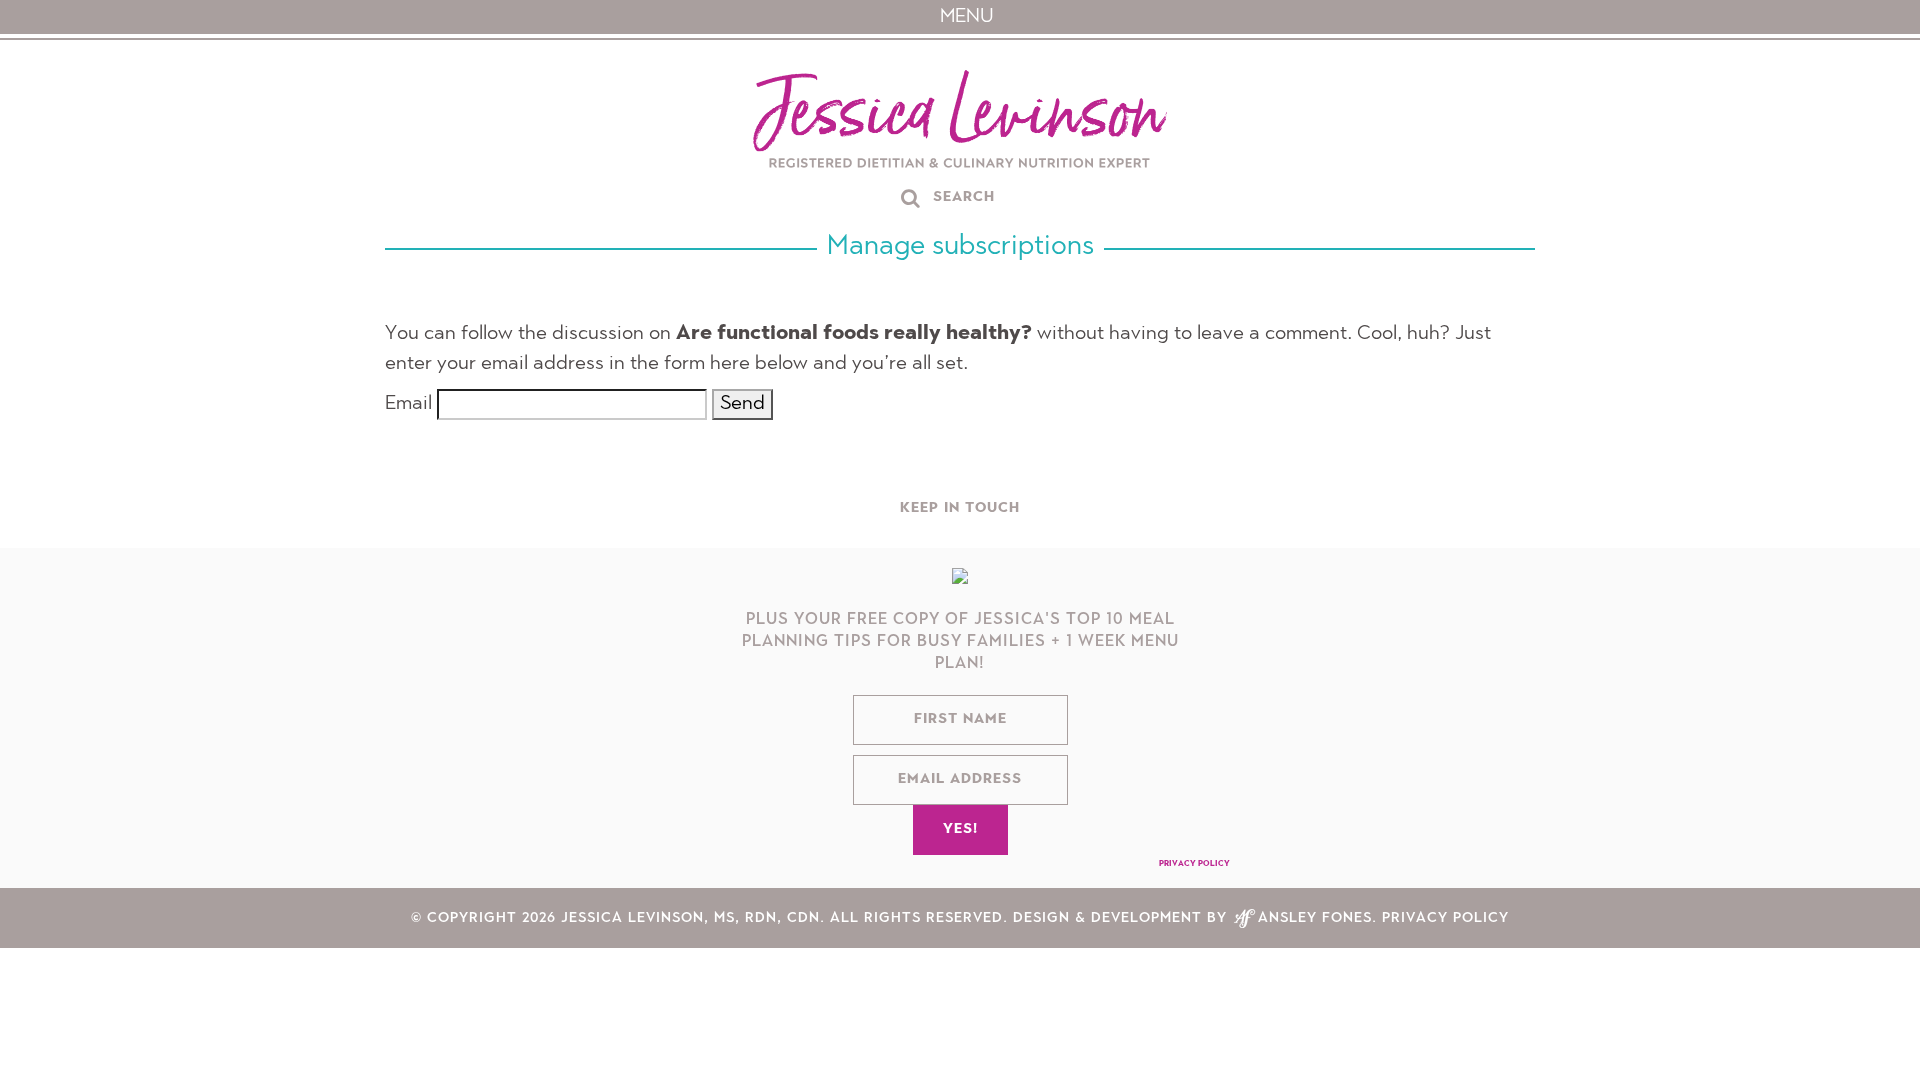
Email (408, 404)
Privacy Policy (1194, 874)
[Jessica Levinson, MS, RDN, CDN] (960, 121)
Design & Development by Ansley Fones (1192, 928)
